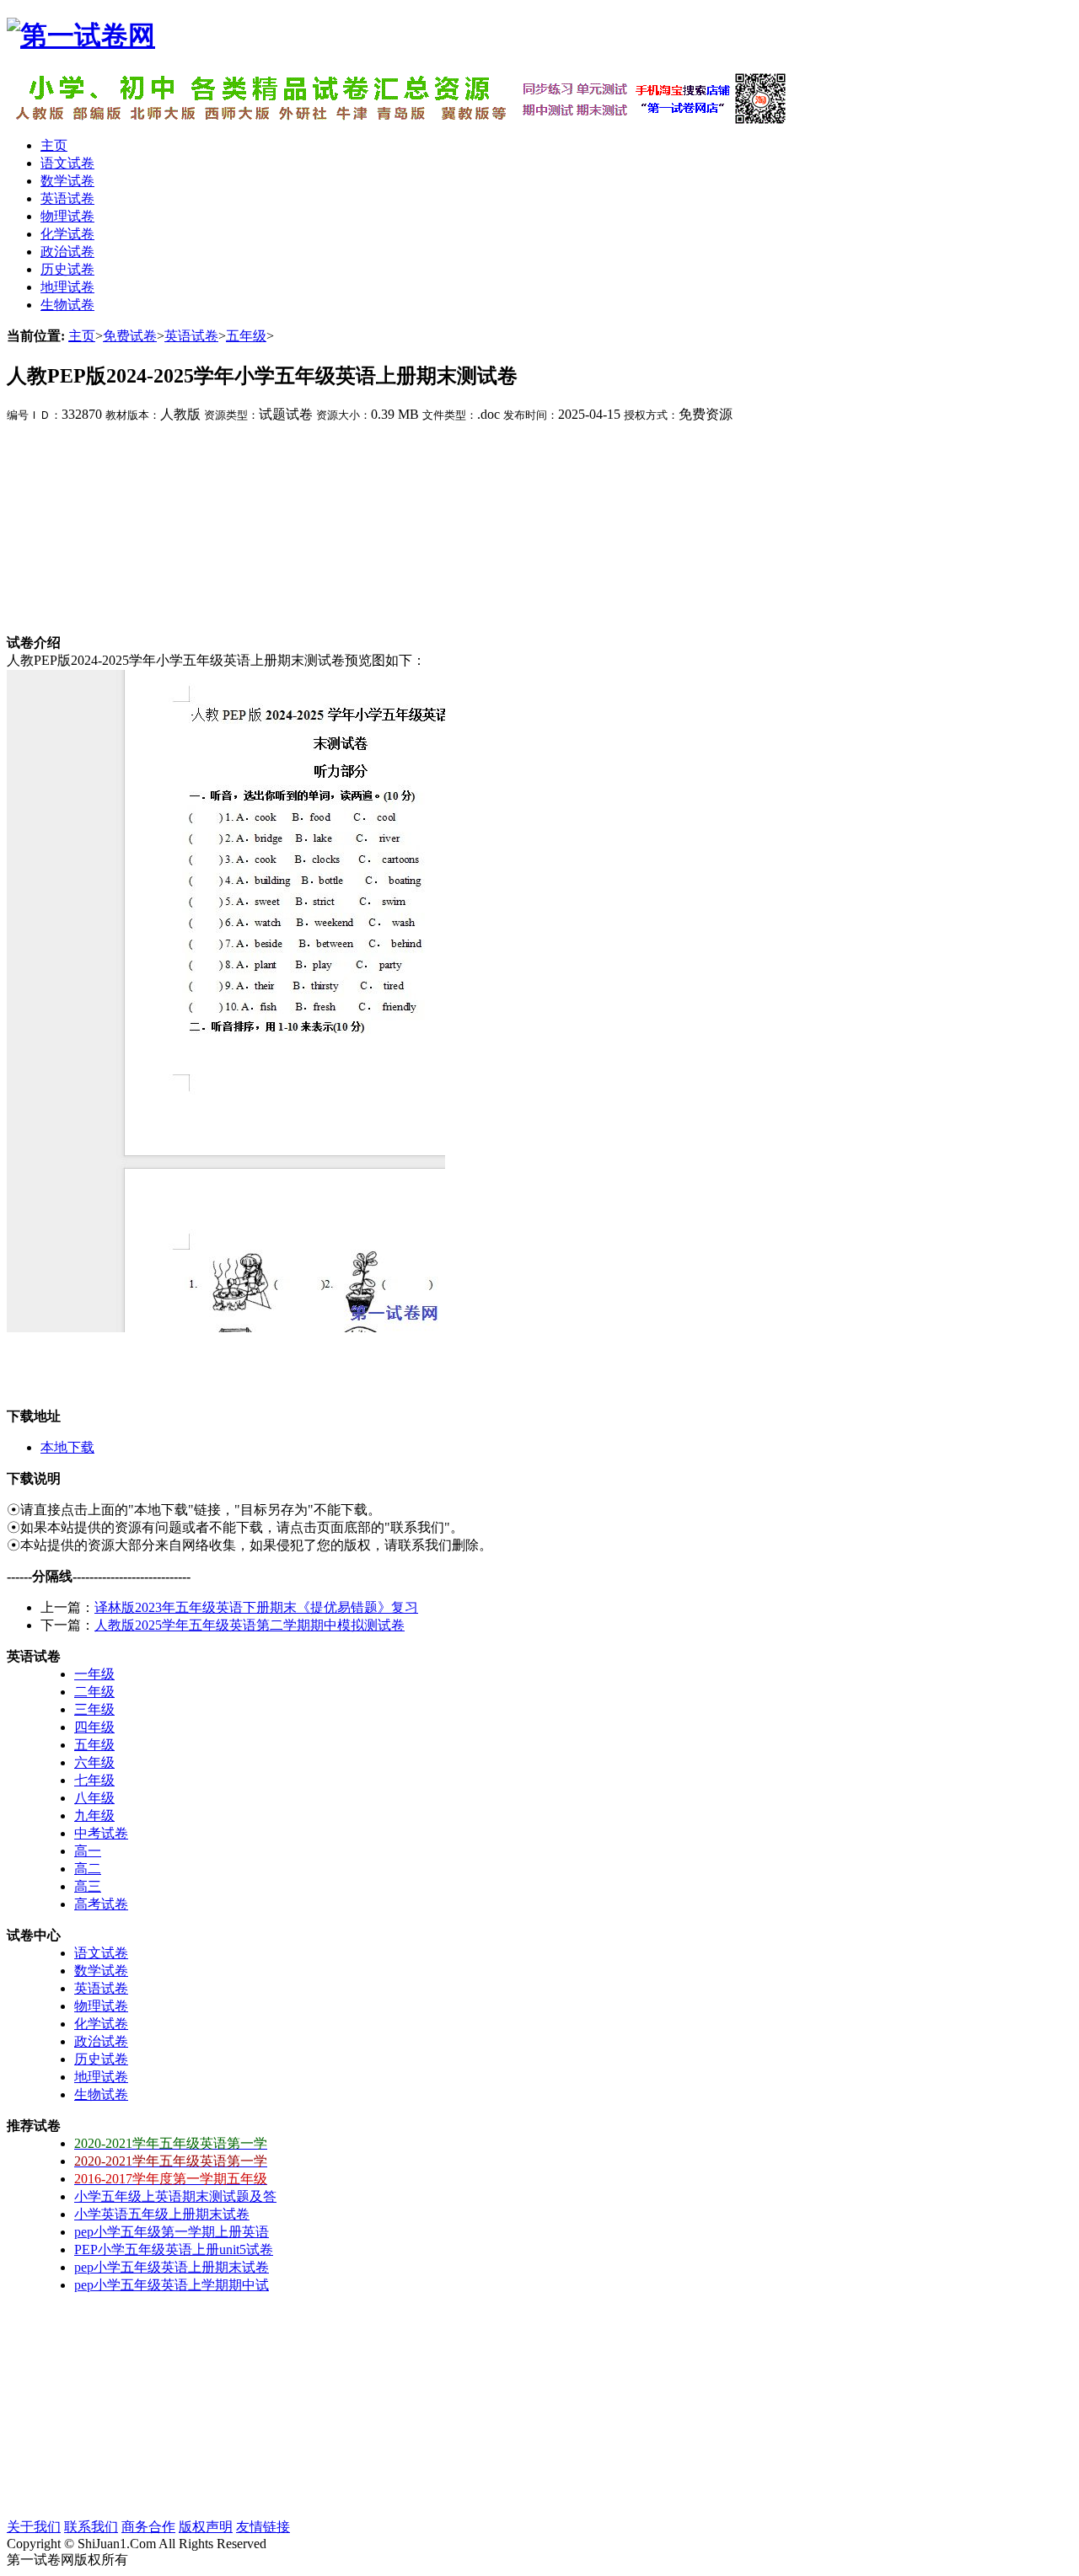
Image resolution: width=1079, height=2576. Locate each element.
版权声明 (206, 2527)
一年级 (94, 1674)
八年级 (94, 1798)
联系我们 (91, 2527)
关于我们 (34, 2527)
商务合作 (148, 2527)
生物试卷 (101, 2094)
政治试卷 (101, 2041)
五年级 (246, 336)
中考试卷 (101, 1833)
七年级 (94, 1780)
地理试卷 (101, 2077)
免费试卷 (130, 336)
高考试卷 (101, 1904)
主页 (82, 336)
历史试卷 (101, 2059)
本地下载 (67, 1447)
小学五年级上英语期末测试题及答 (175, 2196)
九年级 (94, 1816)
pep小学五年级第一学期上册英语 (172, 2232)
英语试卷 (191, 336)
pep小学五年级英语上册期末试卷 (172, 2267)
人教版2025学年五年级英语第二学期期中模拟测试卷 (250, 1625)
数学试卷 (101, 1971)
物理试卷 (101, 2006)
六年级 (94, 1762)
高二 (88, 1869)
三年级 (94, 1709)
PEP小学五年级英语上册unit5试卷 (174, 2249)
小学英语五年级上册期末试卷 (162, 2214)
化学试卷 (101, 2024)
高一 (88, 1851)
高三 (88, 1886)
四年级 (94, 1727)
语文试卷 (101, 1953)
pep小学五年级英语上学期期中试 (172, 2285)
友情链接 (263, 2527)
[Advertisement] (133, 529)
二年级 (94, 1692)
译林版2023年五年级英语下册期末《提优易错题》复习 (256, 1607)
